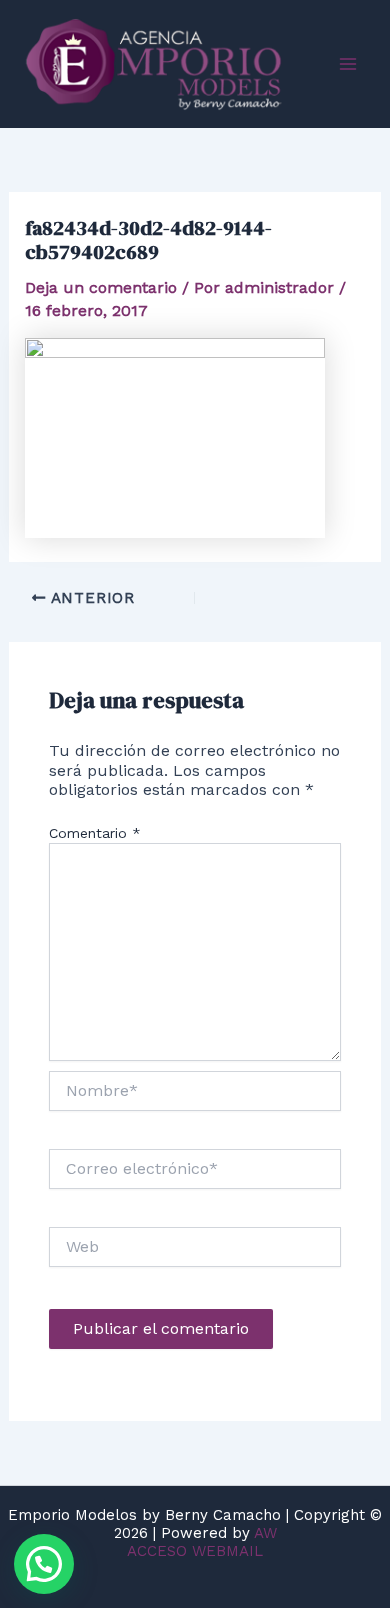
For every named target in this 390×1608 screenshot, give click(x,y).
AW (265, 1533)
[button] (44, 1564)
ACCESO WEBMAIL (195, 1551)
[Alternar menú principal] (348, 64)
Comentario (95, 833)
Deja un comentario (101, 287)
